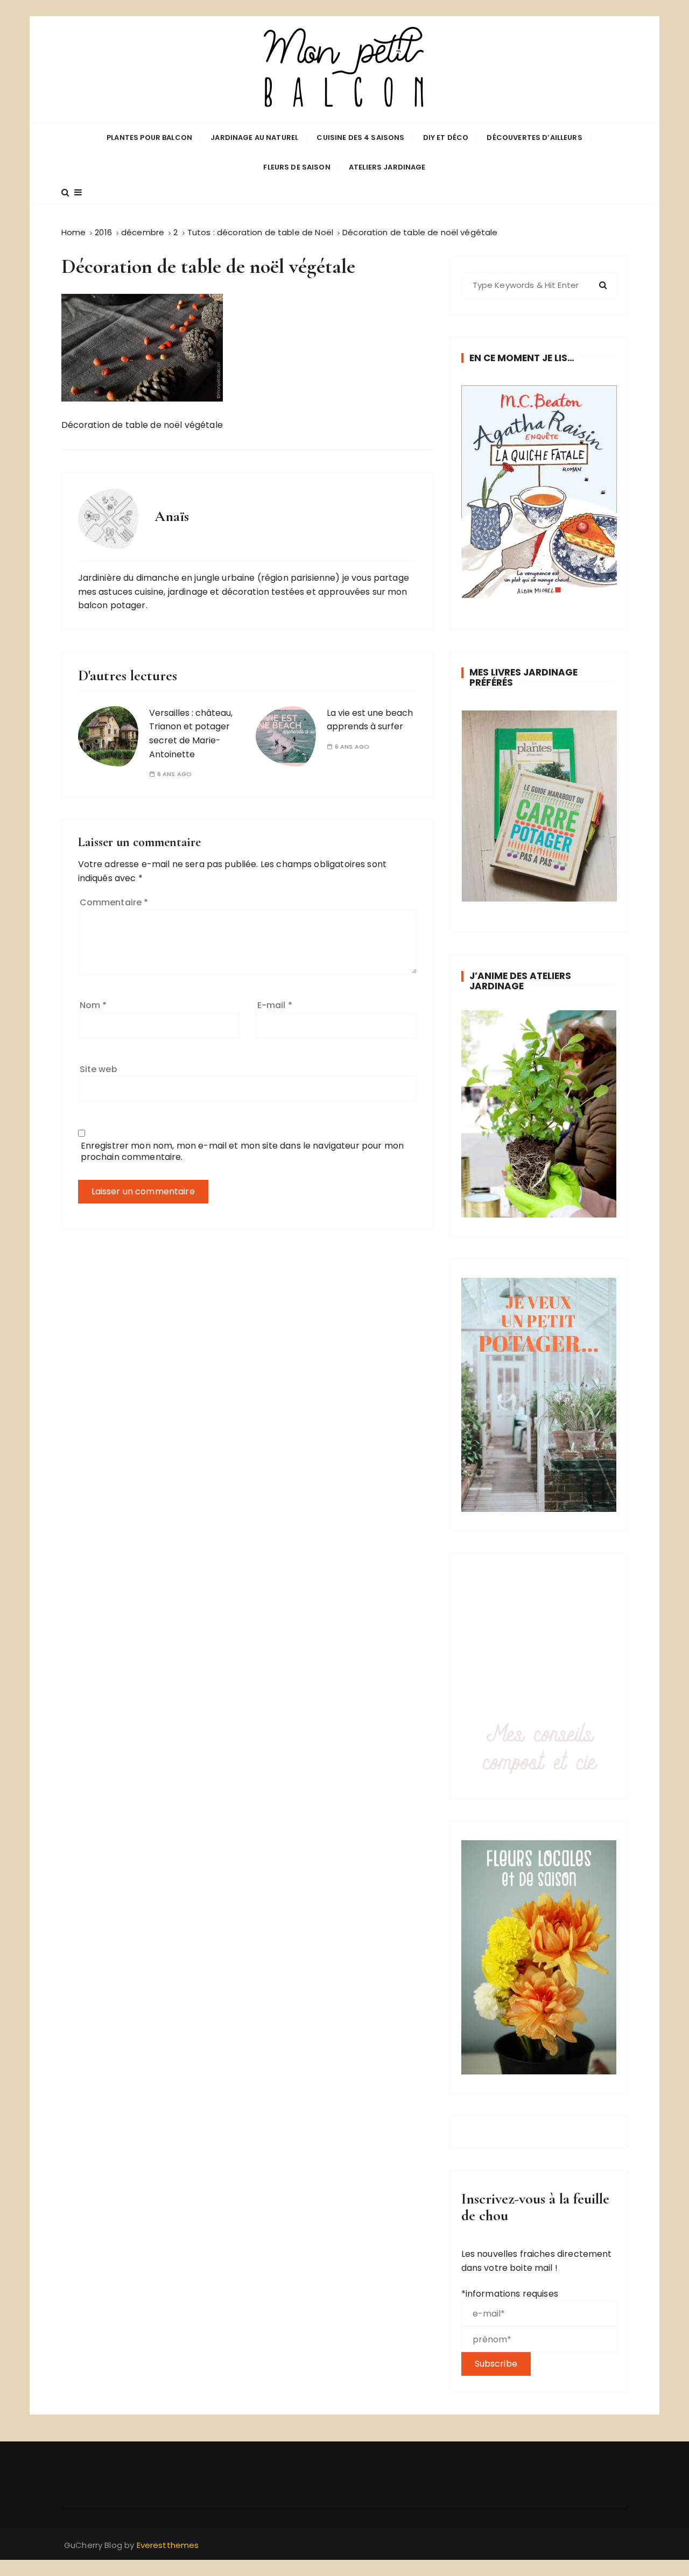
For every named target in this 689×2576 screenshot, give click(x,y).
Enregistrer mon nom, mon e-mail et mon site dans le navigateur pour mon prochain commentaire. (242, 1151)
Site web (99, 1069)
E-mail (275, 1005)
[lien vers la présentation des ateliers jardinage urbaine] (539, 1114)
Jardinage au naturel (254, 138)
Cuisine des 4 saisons (360, 138)
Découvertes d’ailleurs (534, 138)
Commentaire (114, 902)
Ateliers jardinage (387, 167)
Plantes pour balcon (149, 138)
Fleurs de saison (297, 167)
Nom (93, 1005)
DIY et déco (446, 138)
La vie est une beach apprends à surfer (370, 720)
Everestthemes (168, 2545)
